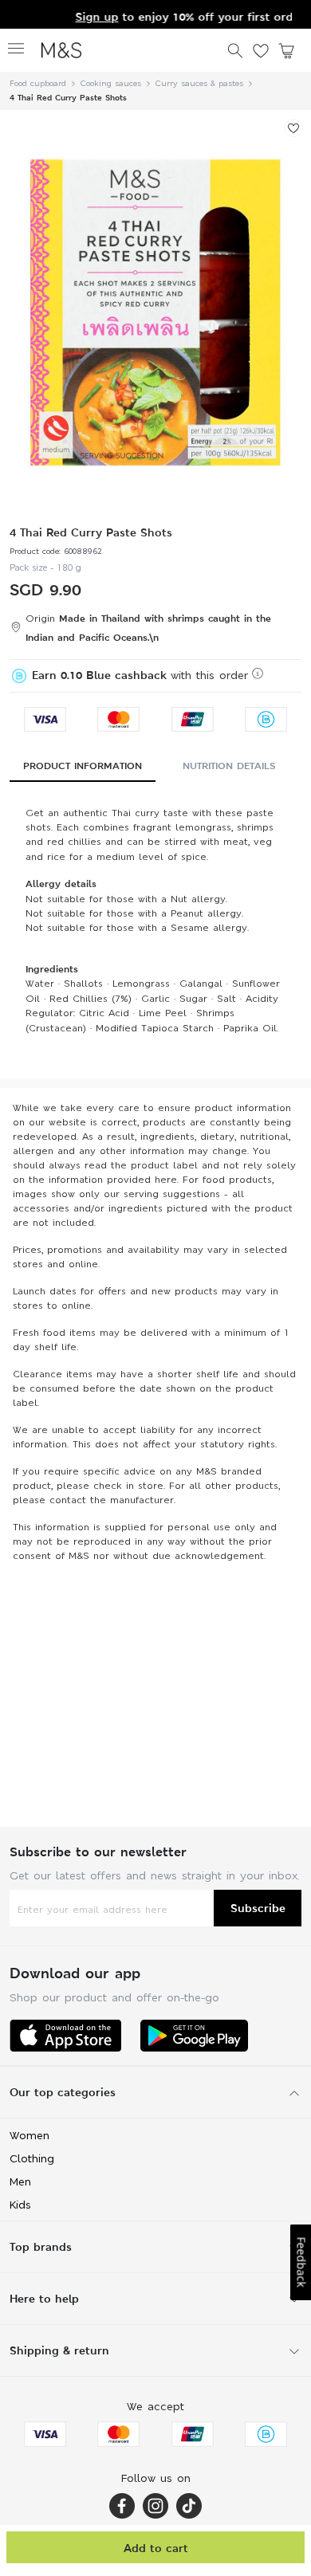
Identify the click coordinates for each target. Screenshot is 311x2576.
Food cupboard (38, 83)
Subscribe (258, 1908)
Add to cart (156, 2548)
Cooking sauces (111, 83)
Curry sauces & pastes (199, 83)
